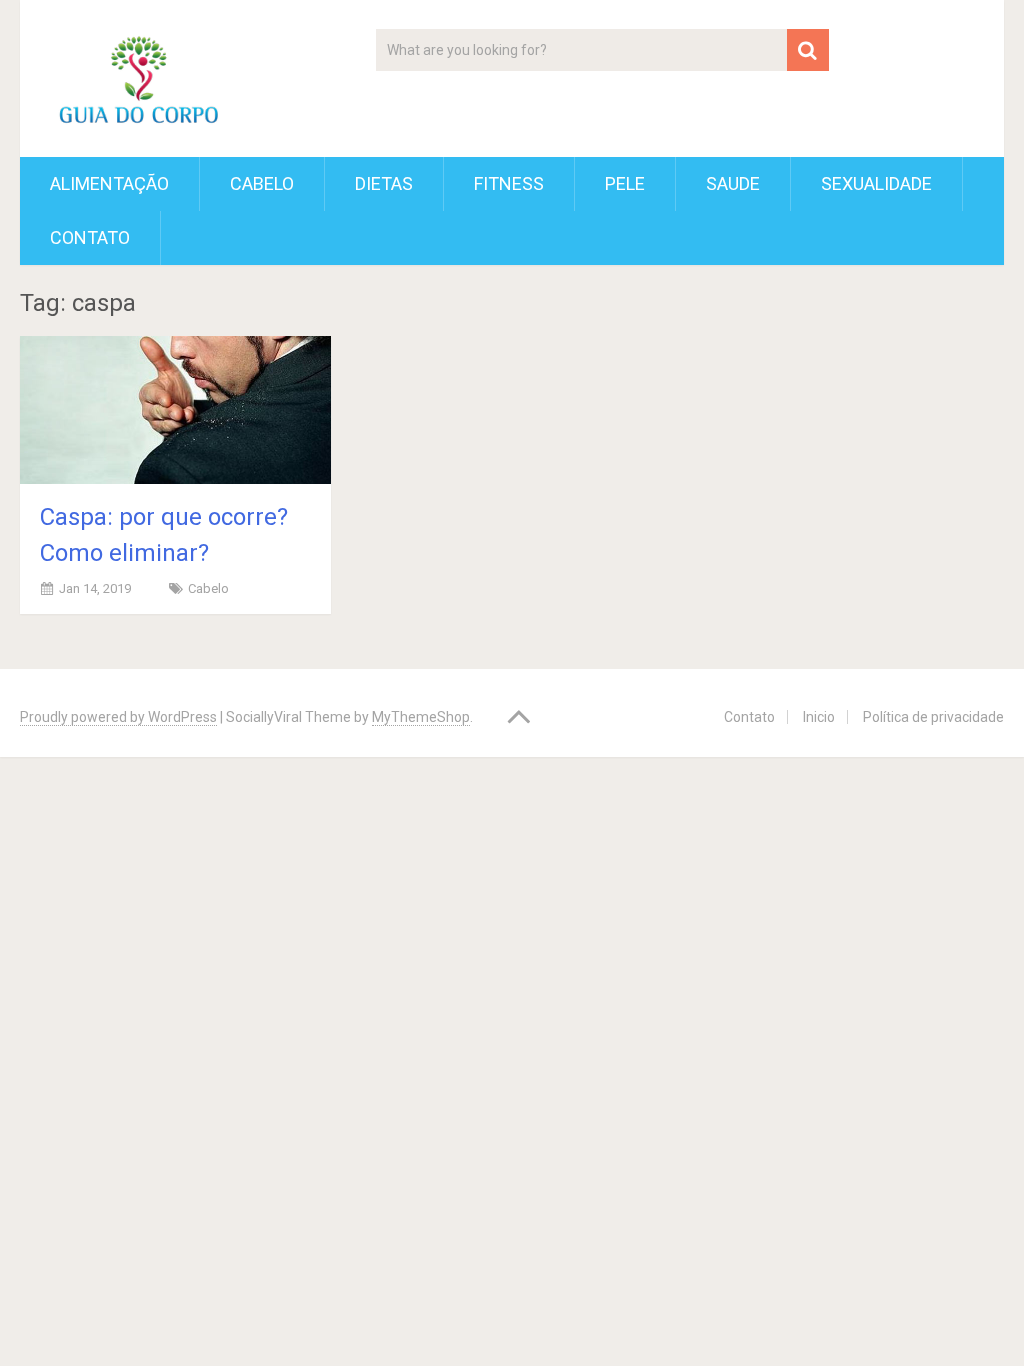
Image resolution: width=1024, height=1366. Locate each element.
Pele (625, 183)
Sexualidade (876, 183)
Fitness (509, 183)
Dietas (384, 183)
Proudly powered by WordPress (118, 717)
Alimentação (109, 183)
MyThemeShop (421, 717)
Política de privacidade (933, 717)
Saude (733, 183)
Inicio (819, 717)
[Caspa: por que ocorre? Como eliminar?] (175, 409)
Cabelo (262, 183)
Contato (90, 237)
